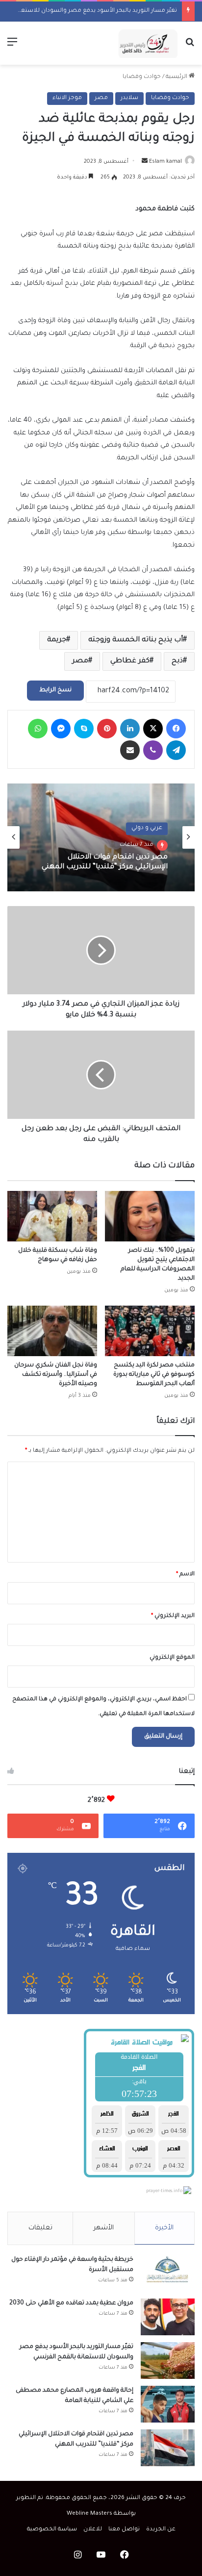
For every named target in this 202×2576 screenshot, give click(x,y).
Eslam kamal (165, 162)
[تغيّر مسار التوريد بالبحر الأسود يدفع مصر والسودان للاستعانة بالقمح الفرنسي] (168, 2361)
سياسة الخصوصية (52, 2530)
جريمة (57, 640)
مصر (101, 98)
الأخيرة (164, 2228)
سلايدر (129, 98)
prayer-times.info (164, 2192)
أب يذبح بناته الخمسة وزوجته (136, 640)
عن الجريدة (161, 2530)
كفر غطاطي (130, 661)
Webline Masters (89, 2514)
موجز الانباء (67, 98)
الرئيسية (177, 77)
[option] (101, 837)
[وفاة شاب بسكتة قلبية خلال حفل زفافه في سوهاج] (52, 1216)
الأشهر (104, 2228)
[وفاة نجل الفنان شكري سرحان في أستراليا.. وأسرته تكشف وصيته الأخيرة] (52, 1331)
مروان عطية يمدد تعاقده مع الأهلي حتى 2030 (71, 2303)
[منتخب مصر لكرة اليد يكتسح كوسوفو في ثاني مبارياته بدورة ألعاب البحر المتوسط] (150, 1331)
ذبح (177, 661)
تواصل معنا (124, 2530)
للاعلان (93, 2530)
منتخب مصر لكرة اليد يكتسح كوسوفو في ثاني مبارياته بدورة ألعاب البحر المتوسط (154, 1375)
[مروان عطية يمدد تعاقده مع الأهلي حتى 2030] (168, 2317)
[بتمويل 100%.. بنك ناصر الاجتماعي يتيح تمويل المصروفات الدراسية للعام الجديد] (150, 1216)
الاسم (185, 1575)
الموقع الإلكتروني (172, 1658)
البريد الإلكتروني (173, 1616)
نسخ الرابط (55, 690)
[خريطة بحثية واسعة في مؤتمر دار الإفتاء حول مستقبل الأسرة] (168, 2273)
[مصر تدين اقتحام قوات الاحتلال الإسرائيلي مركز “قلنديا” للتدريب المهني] (168, 2448)
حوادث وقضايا (142, 77)
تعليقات (40, 2228)
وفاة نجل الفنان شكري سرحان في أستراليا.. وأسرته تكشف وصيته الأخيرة (56, 1375)
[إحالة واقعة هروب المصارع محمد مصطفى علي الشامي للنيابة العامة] (168, 2404)
